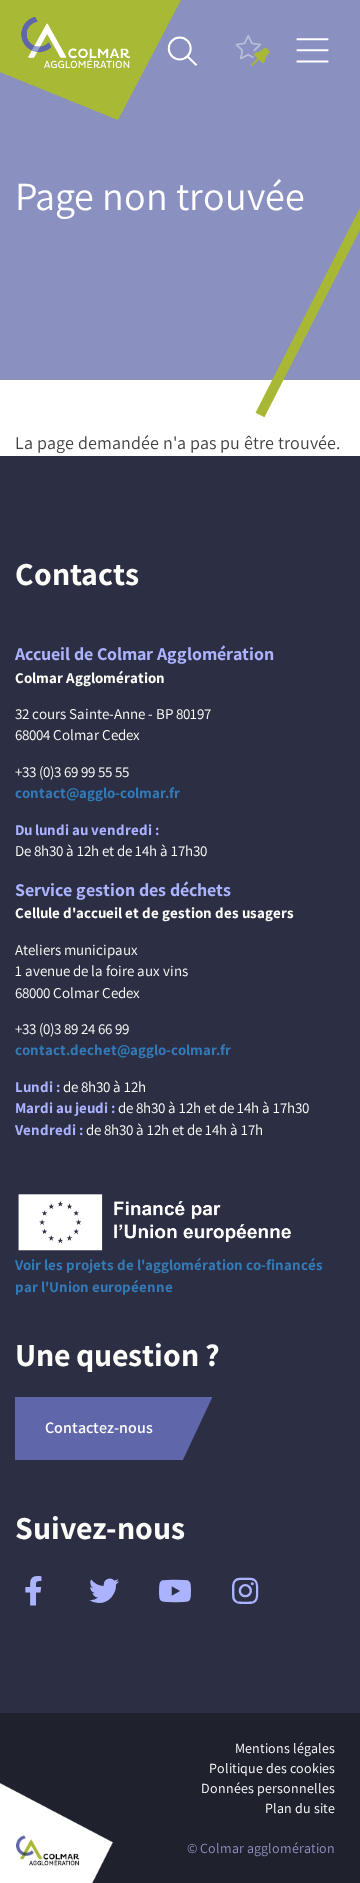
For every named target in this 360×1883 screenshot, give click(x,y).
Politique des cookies (272, 1768)
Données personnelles (268, 1788)
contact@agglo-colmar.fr (97, 792)
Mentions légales (285, 1748)
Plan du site (300, 1808)
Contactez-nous (99, 1427)
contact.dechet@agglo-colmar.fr (123, 1049)
